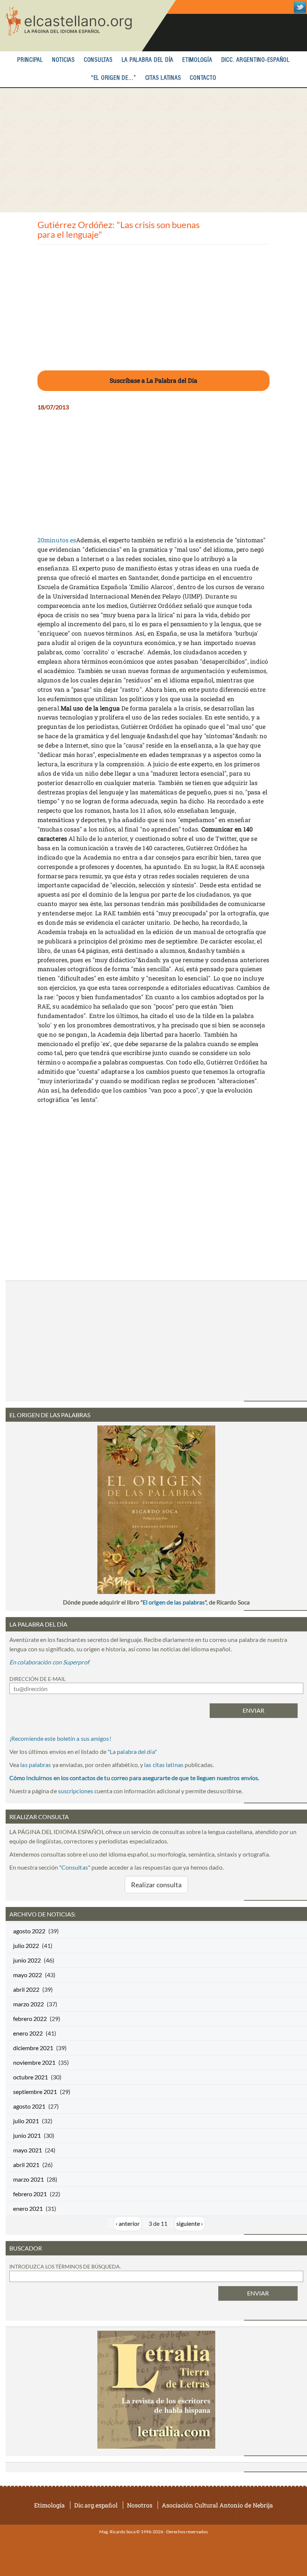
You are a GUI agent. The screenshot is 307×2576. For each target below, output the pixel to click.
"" (132, 1751)
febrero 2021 (30, 2194)
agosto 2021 (29, 2106)
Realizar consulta (156, 1885)
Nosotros (140, 2505)
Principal (30, 60)
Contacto (203, 78)
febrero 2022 (30, 2019)
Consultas (98, 60)
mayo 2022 (28, 1975)
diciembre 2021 (33, 2048)
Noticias (63, 60)
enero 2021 (28, 2208)
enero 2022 (28, 2033)
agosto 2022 (29, 1931)
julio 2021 (26, 2121)
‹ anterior (128, 2223)
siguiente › (190, 2223)
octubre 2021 (31, 2077)
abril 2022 (26, 1989)
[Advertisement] (153, 150)
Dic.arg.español (96, 2505)
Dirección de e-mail (37, 1679)
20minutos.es (57, 540)
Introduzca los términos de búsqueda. (65, 2266)
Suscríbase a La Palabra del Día (153, 380)
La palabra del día (148, 60)
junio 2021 (27, 2135)
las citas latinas (164, 1765)
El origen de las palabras (174, 1602)
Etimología (197, 60)
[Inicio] (88, 26)
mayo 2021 (28, 2150)
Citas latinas (163, 78)
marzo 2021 (28, 2179)
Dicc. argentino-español (256, 60)
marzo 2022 (28, 2004)
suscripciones (76, 1791)
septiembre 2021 (35, 2092)
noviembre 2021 (34, 2062)
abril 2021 (26, 2165)
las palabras (36, 1765)
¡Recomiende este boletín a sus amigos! (60, 1738)
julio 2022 (26, 1945)
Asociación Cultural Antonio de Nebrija (217, 2505)
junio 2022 (27, 1960)
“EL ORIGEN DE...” (114, 78)
